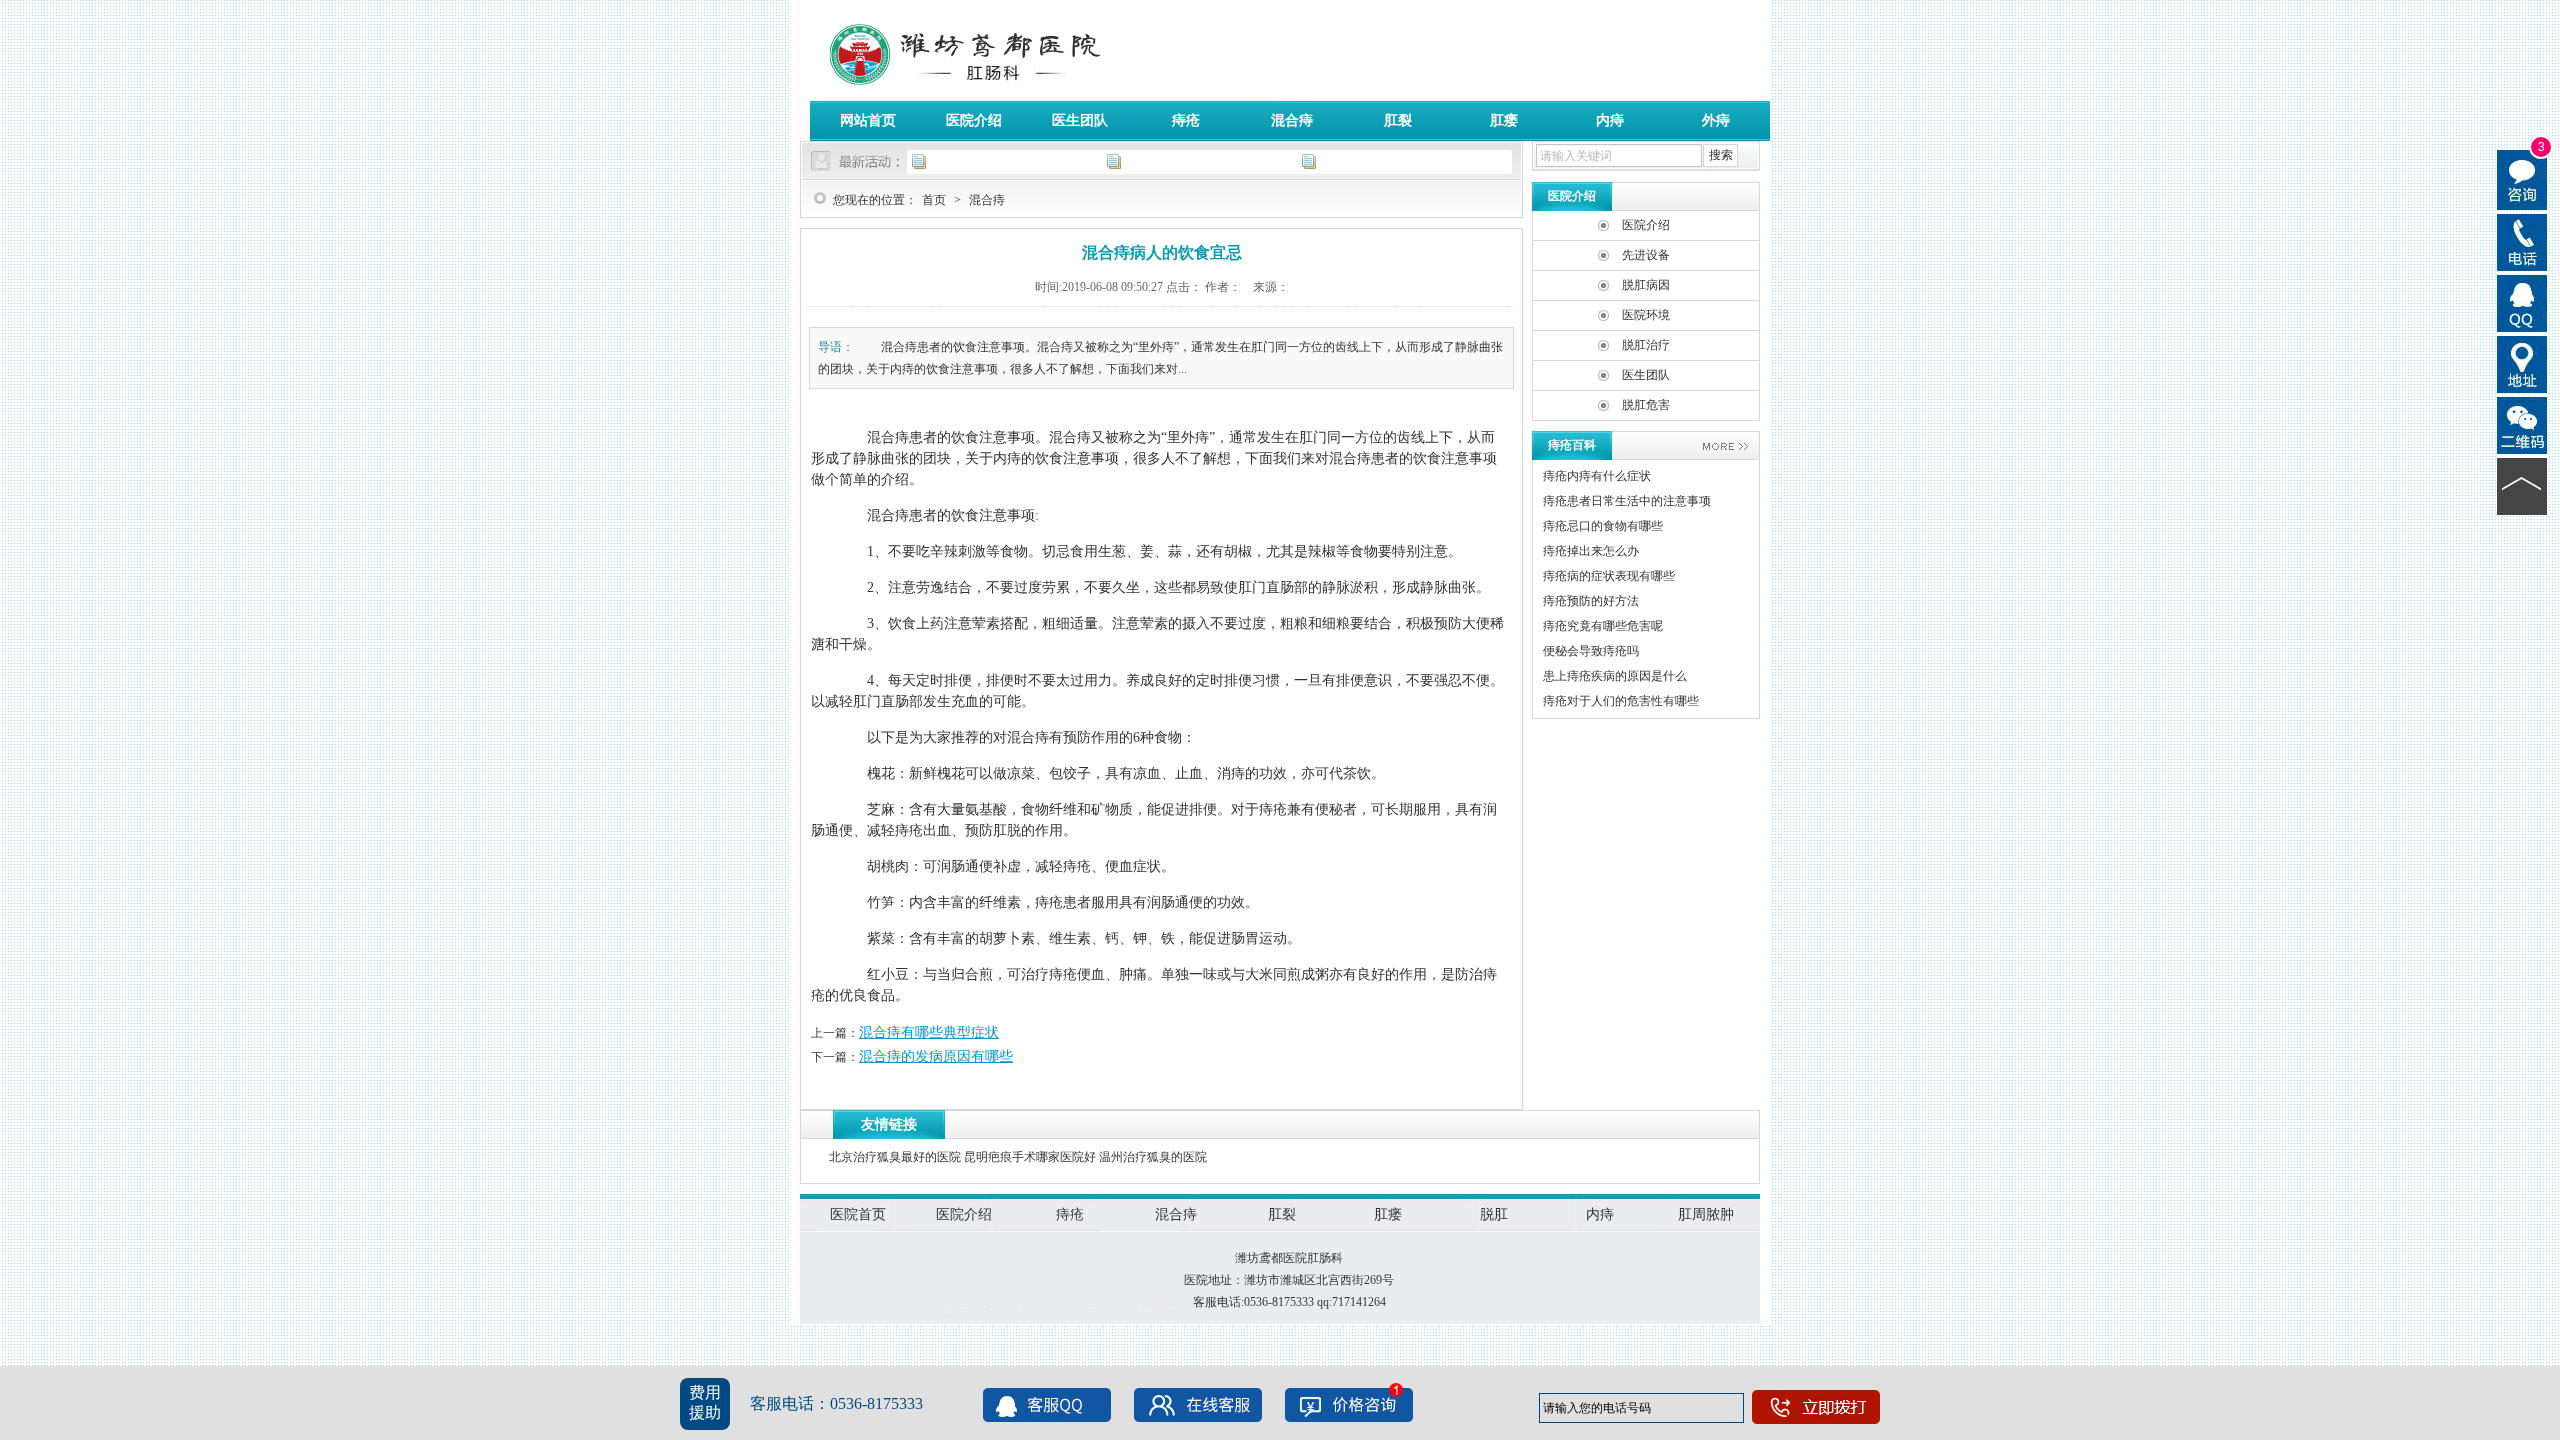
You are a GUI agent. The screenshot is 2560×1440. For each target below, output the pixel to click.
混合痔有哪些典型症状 (929, 1032)
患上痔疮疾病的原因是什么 (1615, 676)
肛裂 (1398, 120)
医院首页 (858, 1214)
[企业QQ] (2522, 302)
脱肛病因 (1646, 285)
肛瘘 (1504, 120)
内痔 (1610, 120)
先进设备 (1646, 255)
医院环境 (1646, 315)
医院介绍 (974, 120)
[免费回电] (2522, 241)
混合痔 (1292, 120)
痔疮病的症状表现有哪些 (1609, 576)
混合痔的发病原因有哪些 (936, 1056)
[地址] (2522, 363)
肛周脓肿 (1706, 1214)
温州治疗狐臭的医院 (1153, 1157)
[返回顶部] (2522, 485)
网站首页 (868, 120)
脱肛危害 (1646, 405)
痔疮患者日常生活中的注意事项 (1627, 501)
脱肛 (1494, 1214)
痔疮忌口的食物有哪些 (1603, 526)
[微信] (2522, 424)
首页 (934, 200)
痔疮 (1186, 120)
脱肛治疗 (1646, 345)
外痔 (1716, 120)
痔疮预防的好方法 (1591, 601)
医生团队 (1080, 120)
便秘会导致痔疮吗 (1591, 651)
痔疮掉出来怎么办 (1591, 551)
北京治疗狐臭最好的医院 (895, 1157)
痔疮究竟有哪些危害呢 (1603, 626)
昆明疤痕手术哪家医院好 (1030, 1157)
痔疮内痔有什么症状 (1597, 476)
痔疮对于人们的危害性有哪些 (1621, 701)
